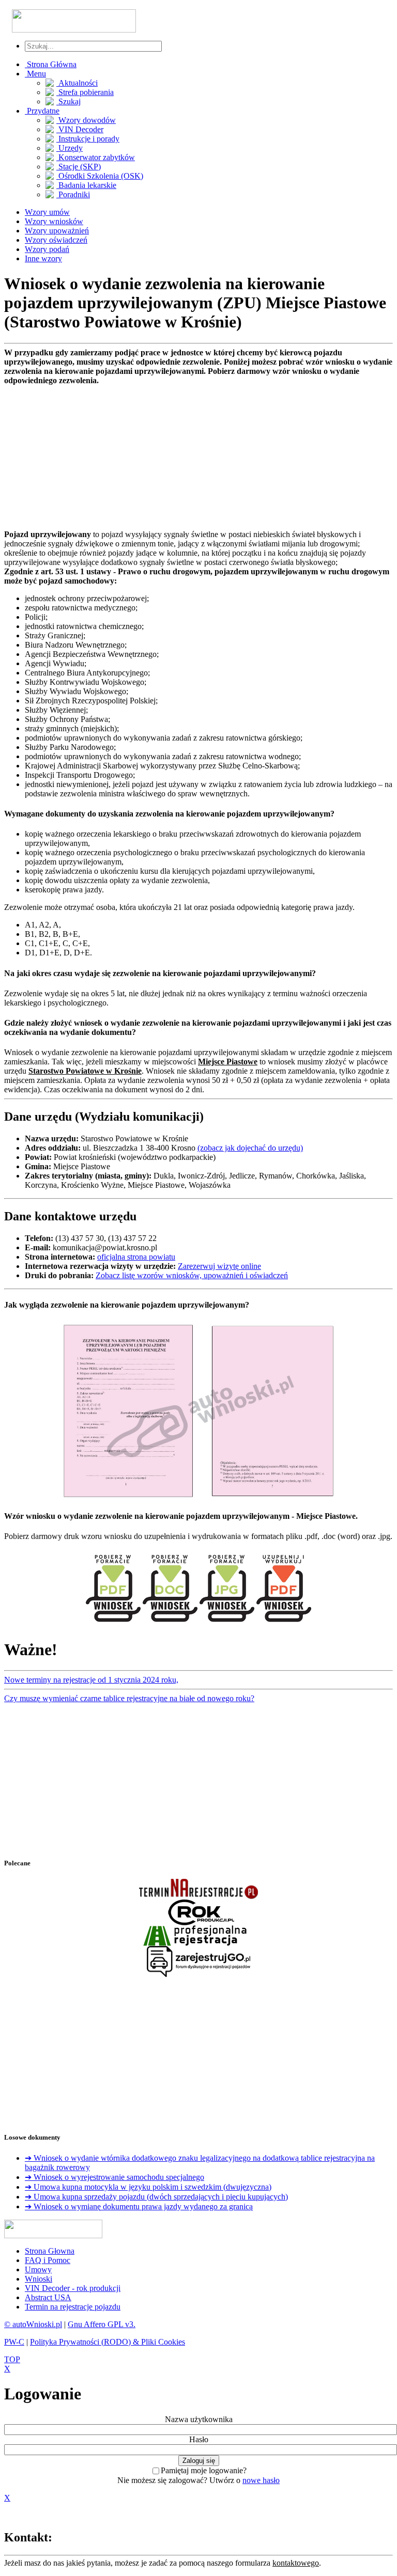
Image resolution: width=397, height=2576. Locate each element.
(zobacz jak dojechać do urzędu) (250, 1148)
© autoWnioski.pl (33, 2324)
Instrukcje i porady (88, 139)
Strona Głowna (50, 2251)
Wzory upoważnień (57, 231)
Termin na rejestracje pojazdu (73, 2307)
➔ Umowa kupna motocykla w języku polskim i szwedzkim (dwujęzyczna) (148, 2187)
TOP (12, 2359)
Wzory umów (47, 212)
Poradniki (73, 194)
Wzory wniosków (54, 221)
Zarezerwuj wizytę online (219, 1266)
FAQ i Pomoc (48, 2260)
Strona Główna (51, 64)
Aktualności (77, 83)
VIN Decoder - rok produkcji (73, 2288)
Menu (35, 74)
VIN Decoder (80, 129)
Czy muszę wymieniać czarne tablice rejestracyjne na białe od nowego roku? (129, 1698)
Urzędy (70, 148)
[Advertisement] (198, 458)
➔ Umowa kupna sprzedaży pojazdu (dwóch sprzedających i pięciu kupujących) (156, 2197)
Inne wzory (43, 258)
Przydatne (42, 111)
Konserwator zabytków (96, 157)
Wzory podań (47, 249)
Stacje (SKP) (79, 167)
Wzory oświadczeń (56, 240)
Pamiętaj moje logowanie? (204, 2470)
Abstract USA (48, 2297)
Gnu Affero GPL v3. (102, 2324)
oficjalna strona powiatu (136, 1257)
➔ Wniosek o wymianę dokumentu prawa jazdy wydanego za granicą (139, 2206)
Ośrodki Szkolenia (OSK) (100, 176)
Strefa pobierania (85, 92)
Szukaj (68, 101)
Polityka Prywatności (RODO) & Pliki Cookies (108, 2342)
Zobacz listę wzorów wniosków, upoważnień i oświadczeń (192, 1275)
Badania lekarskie (86, 185)
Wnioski (39, 2279)
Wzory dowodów (86, 120)
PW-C (14, 2342)
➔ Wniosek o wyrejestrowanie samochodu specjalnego (114, 2177)
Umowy (38, 2269)
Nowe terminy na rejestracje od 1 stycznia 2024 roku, (91, 1680)
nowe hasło (261, 2480)
